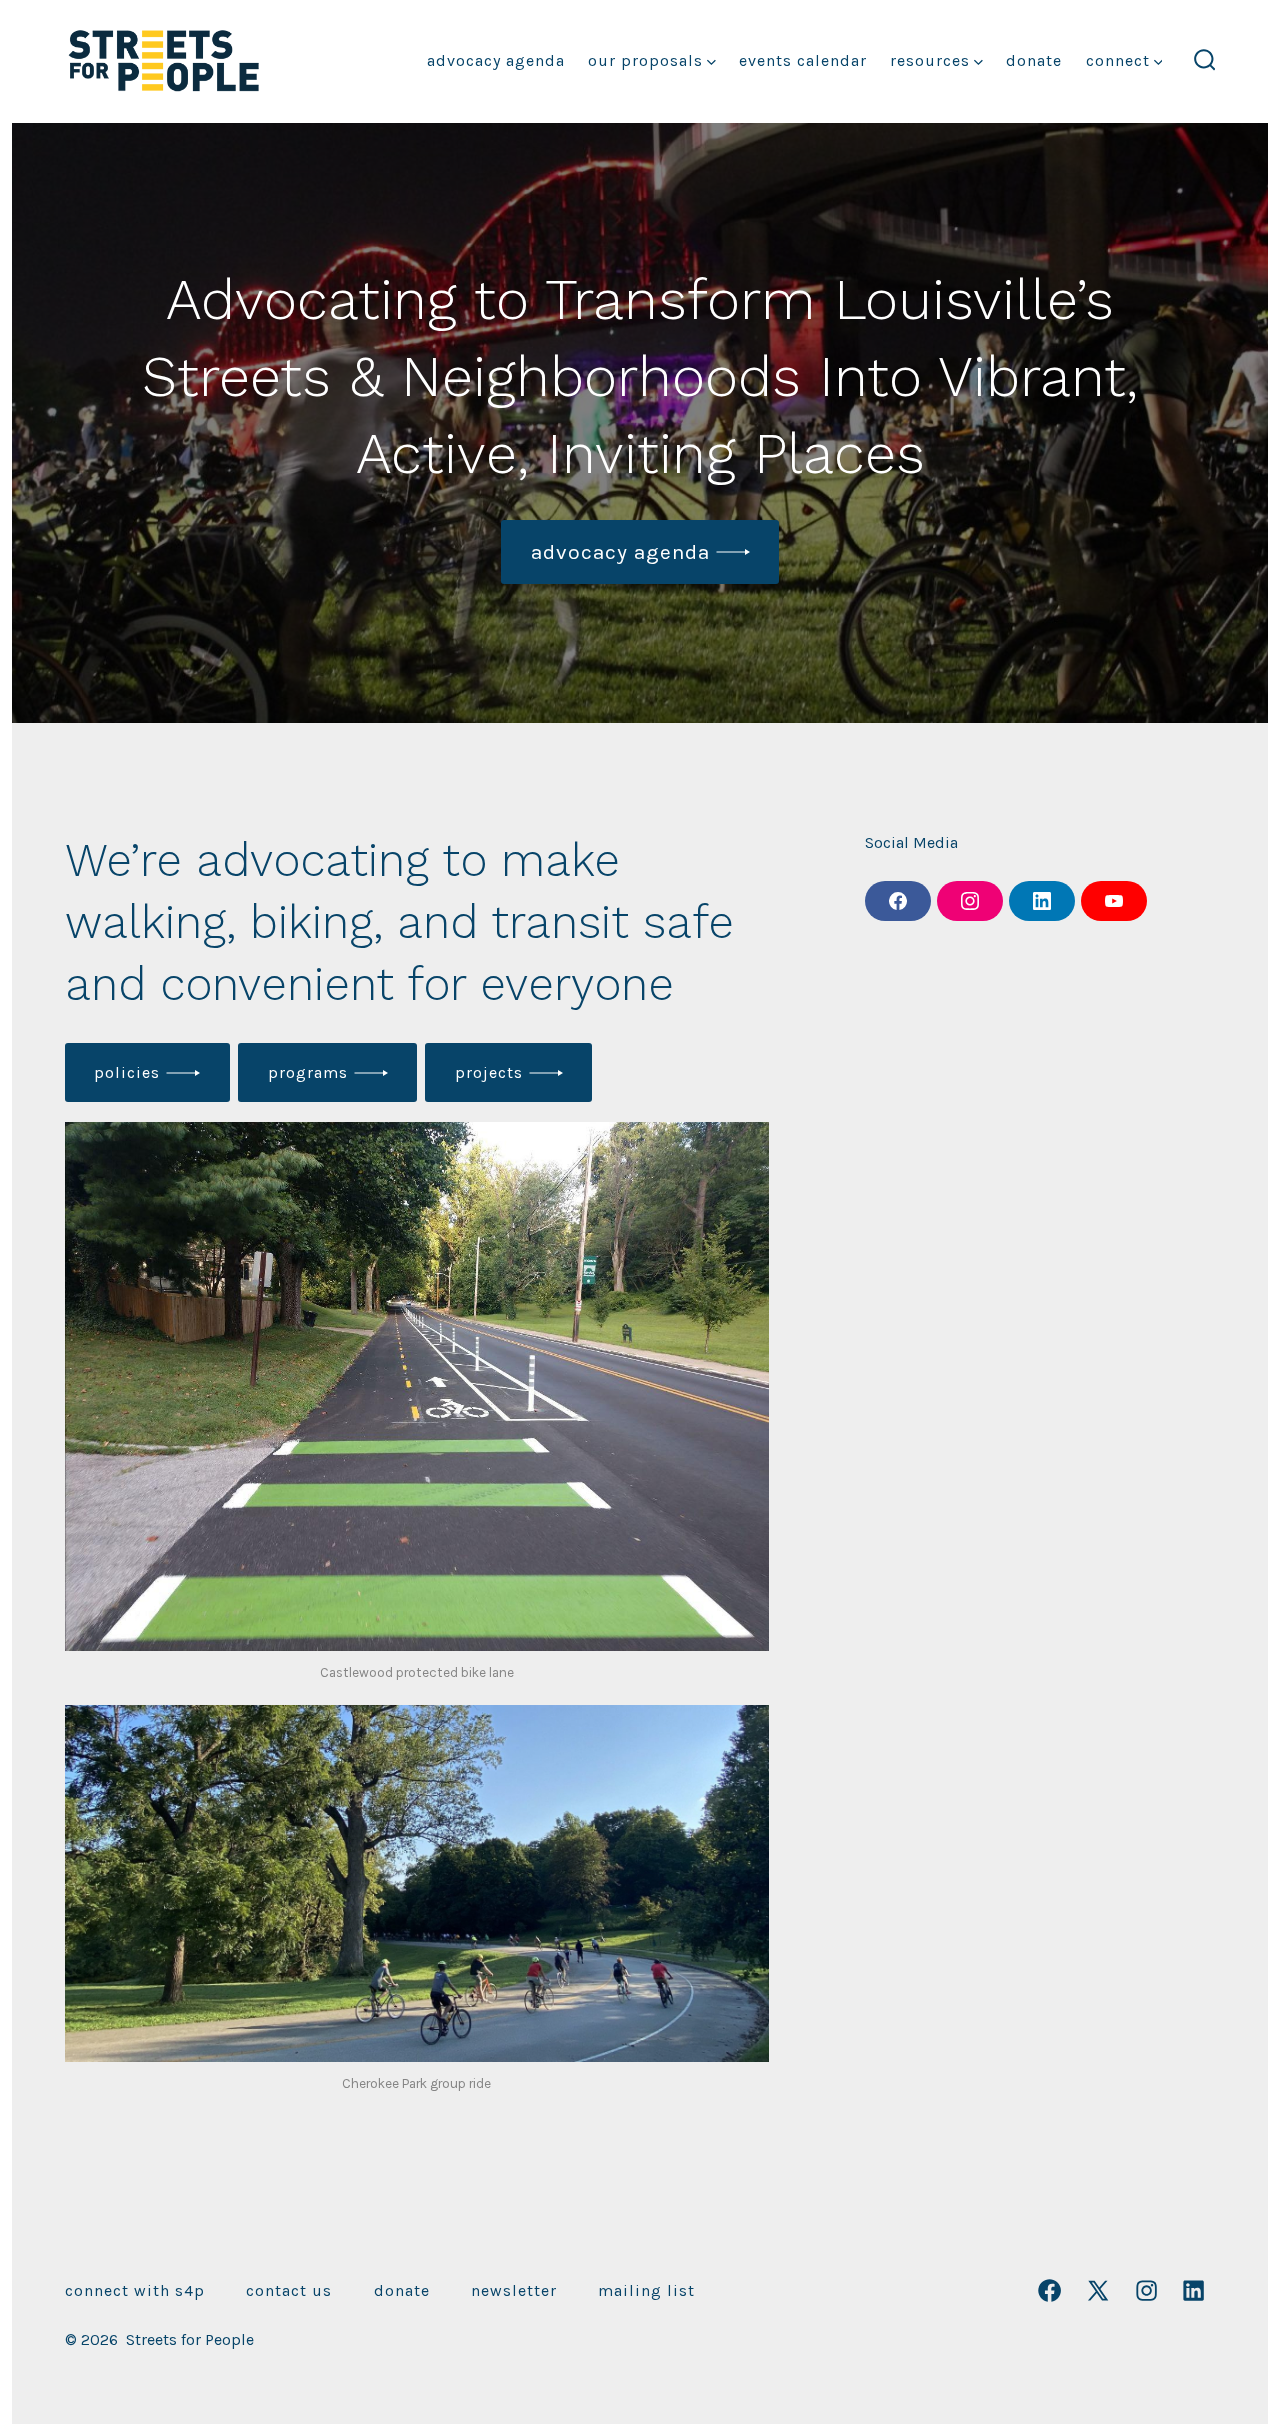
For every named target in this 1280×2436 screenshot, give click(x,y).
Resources (930, 60)
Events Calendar (803, 60)
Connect (1118, 60)
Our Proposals (645, 60)
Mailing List (646, 2290)
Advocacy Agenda (496, 60)
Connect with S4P (135, 2290)
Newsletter (514, 2290)
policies (127, 1072)
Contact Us (289, 2290)
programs (308, 1072)
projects (489, 1072)
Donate (1034, 60)
